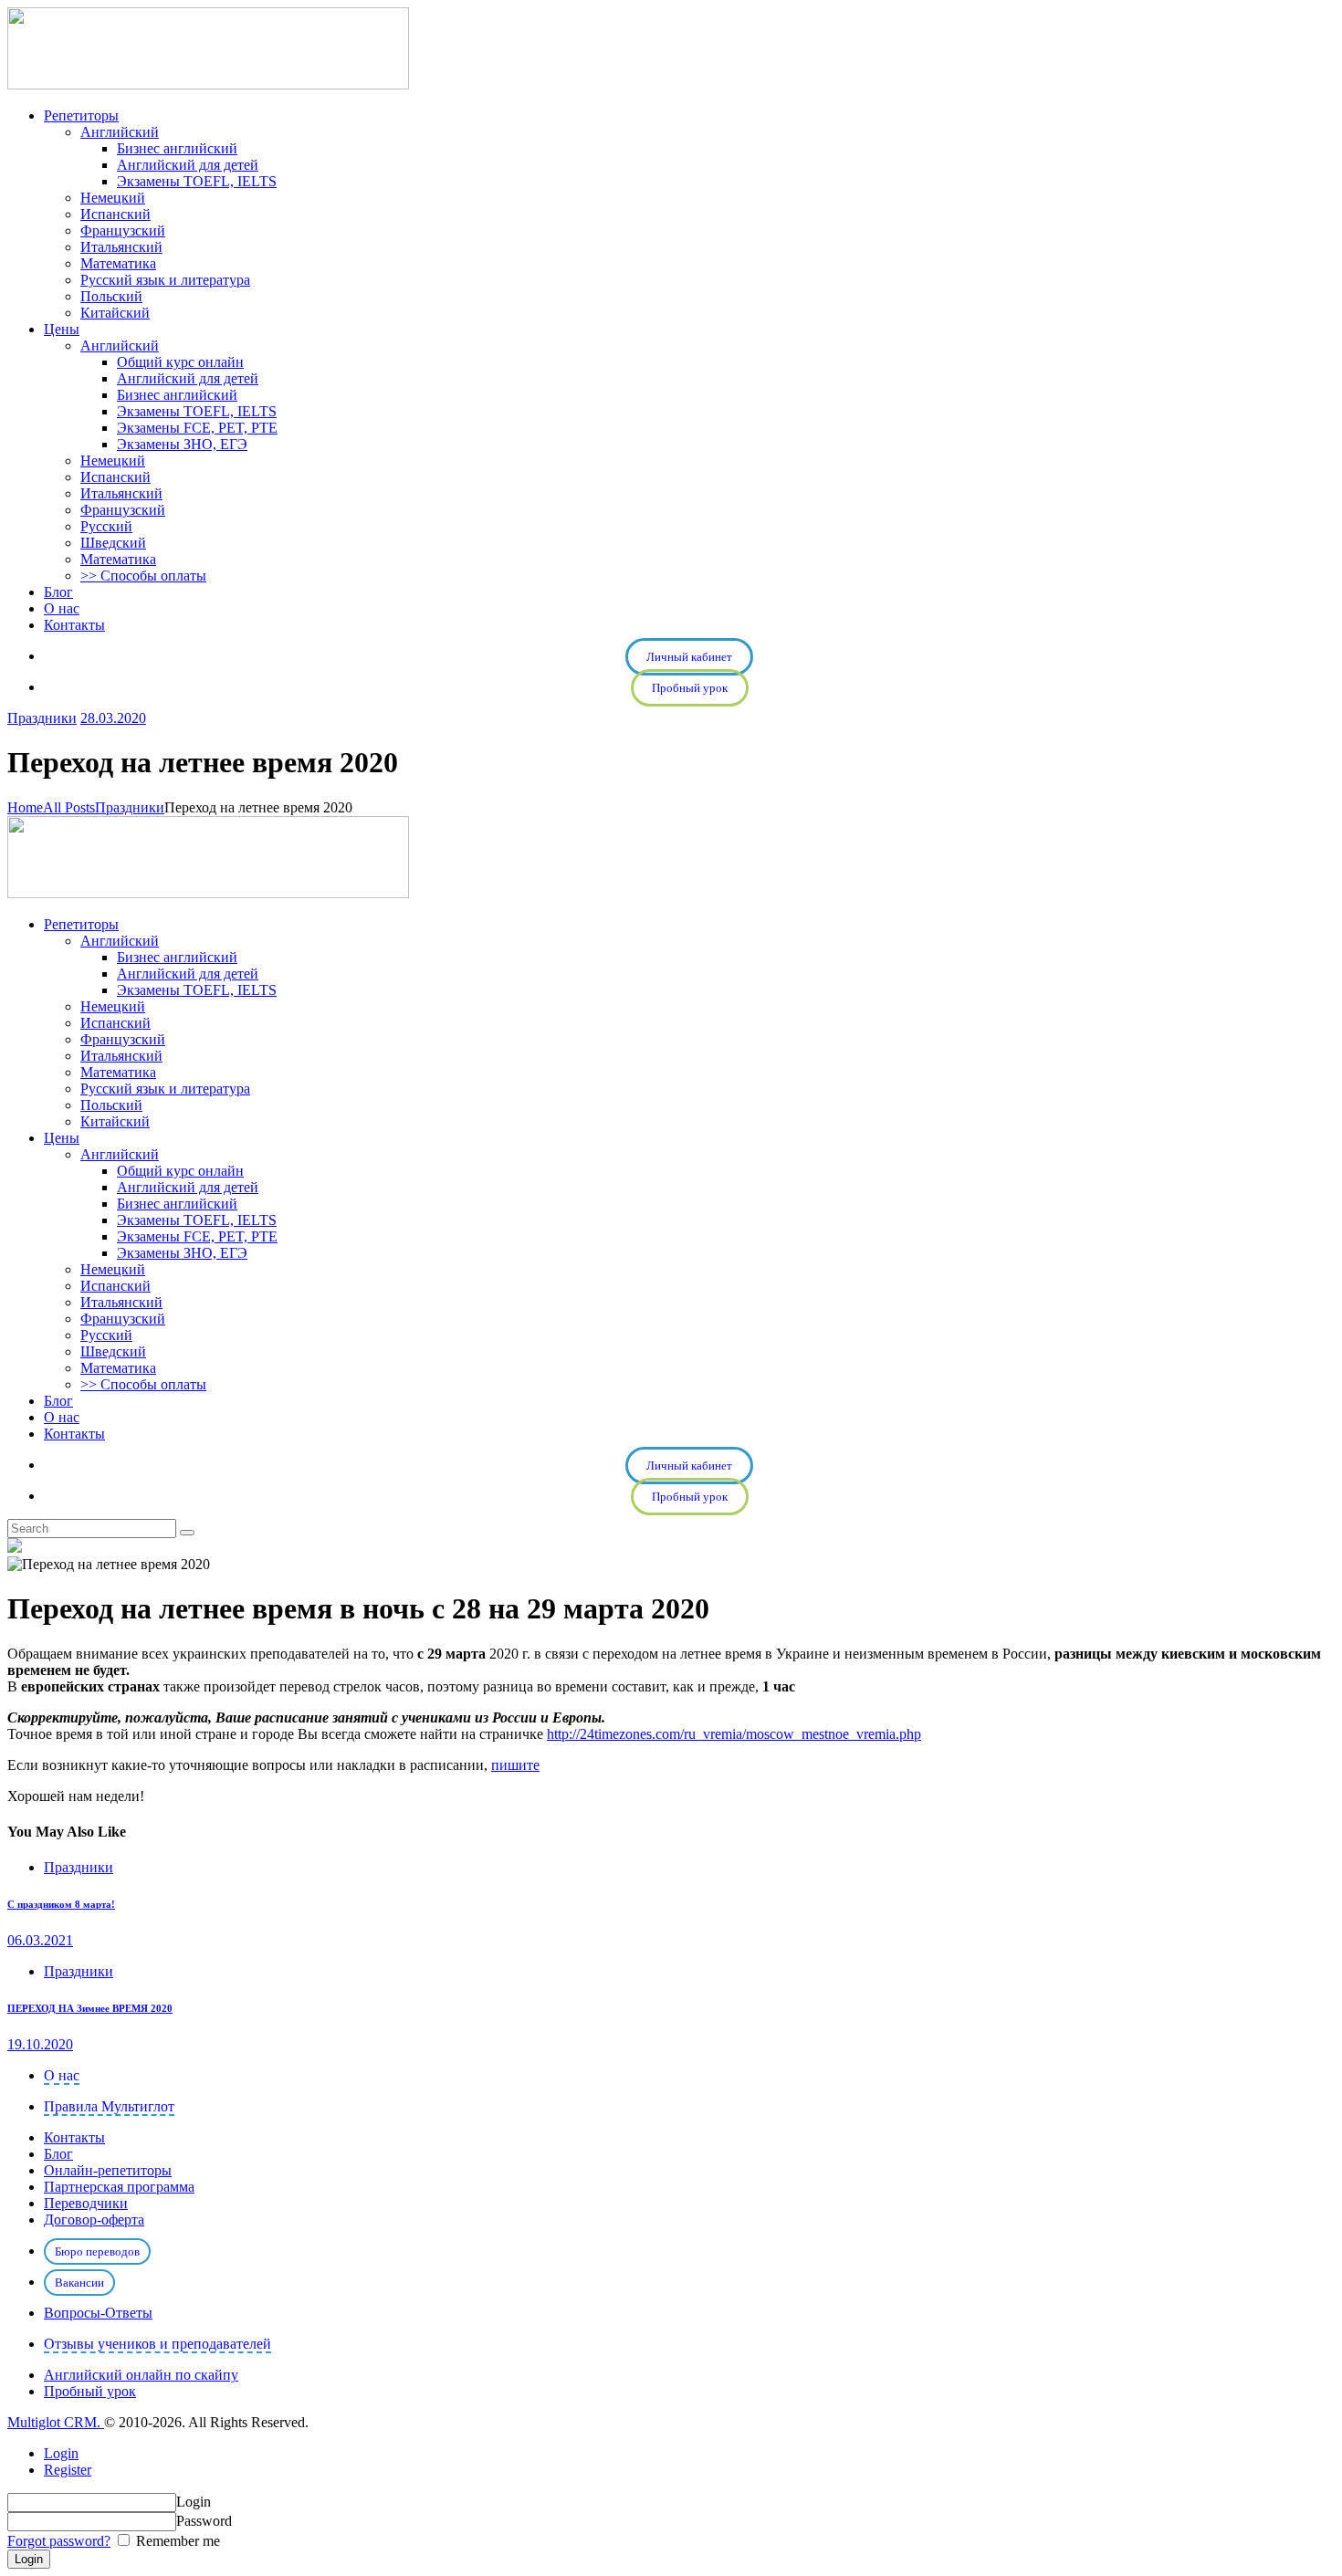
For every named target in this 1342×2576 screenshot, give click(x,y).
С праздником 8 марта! (61, 1904)
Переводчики (86, 2203)
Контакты (74, 2137)
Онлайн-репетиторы (108, 2170)
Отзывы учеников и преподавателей (157, 2344)
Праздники (42, 718)
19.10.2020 (40, 2044)
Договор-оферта (94, 2220)
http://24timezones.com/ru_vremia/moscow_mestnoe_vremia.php (734, 1734)
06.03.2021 (40, 1940)
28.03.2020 (113, 718)
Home (25, 807)
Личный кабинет (689, 657)
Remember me (176, 2541)
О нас (62, 2075)
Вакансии (79, 2283)
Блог (58, 2154)
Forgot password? (59, 2541)
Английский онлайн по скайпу (141, 2375)
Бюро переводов (97, 2251)
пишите (515, 1765)
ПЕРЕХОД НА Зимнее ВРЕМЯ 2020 (90, 2008)
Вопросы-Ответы (98, 2313)
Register (68, 2470)
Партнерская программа (119, 2187)
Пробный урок (690, 688)
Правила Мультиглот (109, 2106)
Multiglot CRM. (56, 2422)
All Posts (69, 807)
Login (61, 2453)
